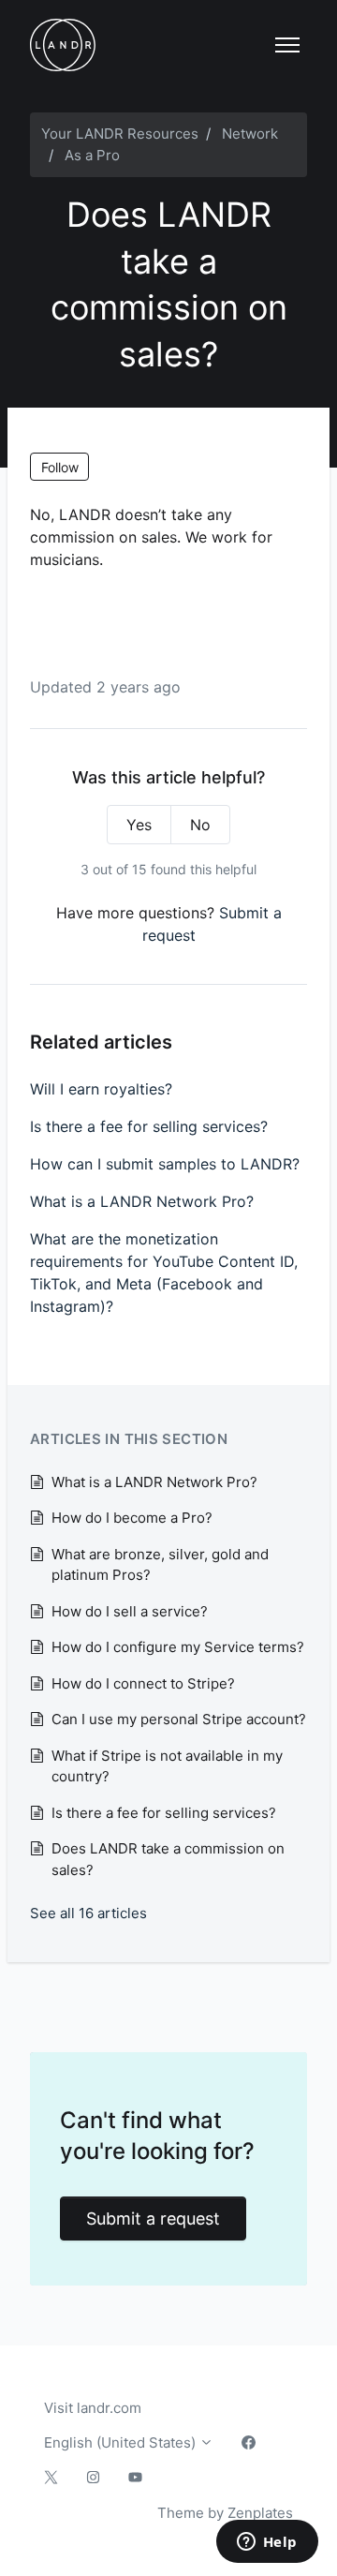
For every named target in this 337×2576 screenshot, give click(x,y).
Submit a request (153, 2219)
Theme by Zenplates (225, 2512)
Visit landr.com (93, 2408)
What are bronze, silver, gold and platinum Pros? (160, 1565)
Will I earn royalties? (101, 1089)
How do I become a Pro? (132, 1518)
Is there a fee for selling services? (149, 1126)
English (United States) (122, 2442)
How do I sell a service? (130, 1611)
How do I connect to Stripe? (143, 1683)
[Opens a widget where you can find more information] (267, 2543)
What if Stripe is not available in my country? (167, 1766)
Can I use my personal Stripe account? (179, 1719)
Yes (139, 825)
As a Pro (92, 155)
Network (250, 134)
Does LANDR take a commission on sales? (168, 1859)
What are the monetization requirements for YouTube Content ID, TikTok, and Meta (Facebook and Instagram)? (164, 1273)
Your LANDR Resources (120, 134)
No (200, 825)
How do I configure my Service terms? (178, 1647)
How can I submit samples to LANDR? (165, 1164)
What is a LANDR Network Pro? (142, 1201)
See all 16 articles (88, 1913)
